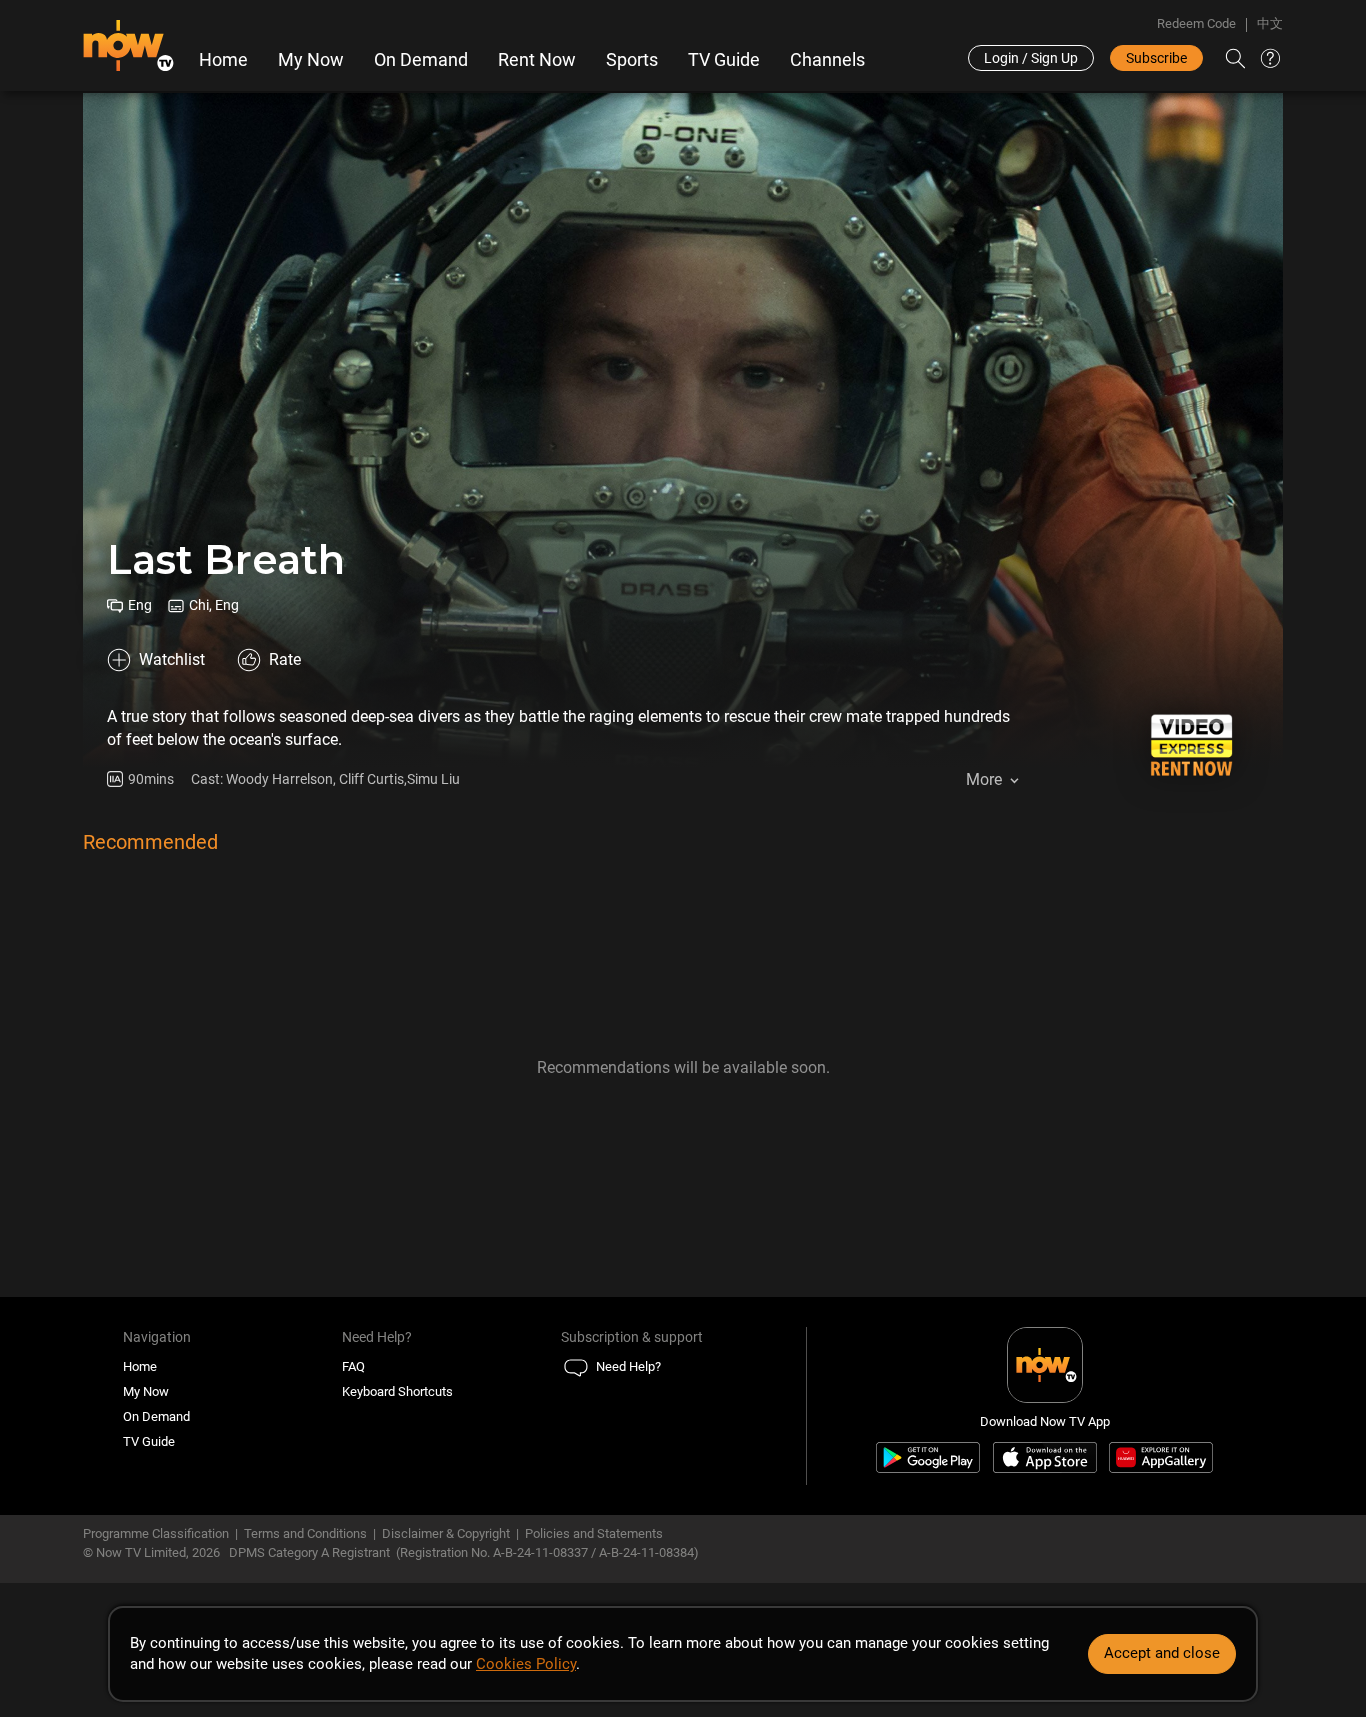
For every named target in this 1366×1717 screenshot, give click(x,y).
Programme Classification (156, 1533)
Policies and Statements (594, 1533)
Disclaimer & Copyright (446, 1533)
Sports (632, 60)
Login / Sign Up (1031, 58)
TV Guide (724, 60)
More (984, 779)
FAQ (353, 1366)
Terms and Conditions (305, 1533)
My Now (311, 60)
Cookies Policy (526, 1664)
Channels (827, 60)
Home (223, 60)
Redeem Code (1196, 23)
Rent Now (537, 60)
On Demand (421, 60)
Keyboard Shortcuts (397, 1391)
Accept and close (1162, 1653)
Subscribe (1156, 58)
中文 (1270, 23)
